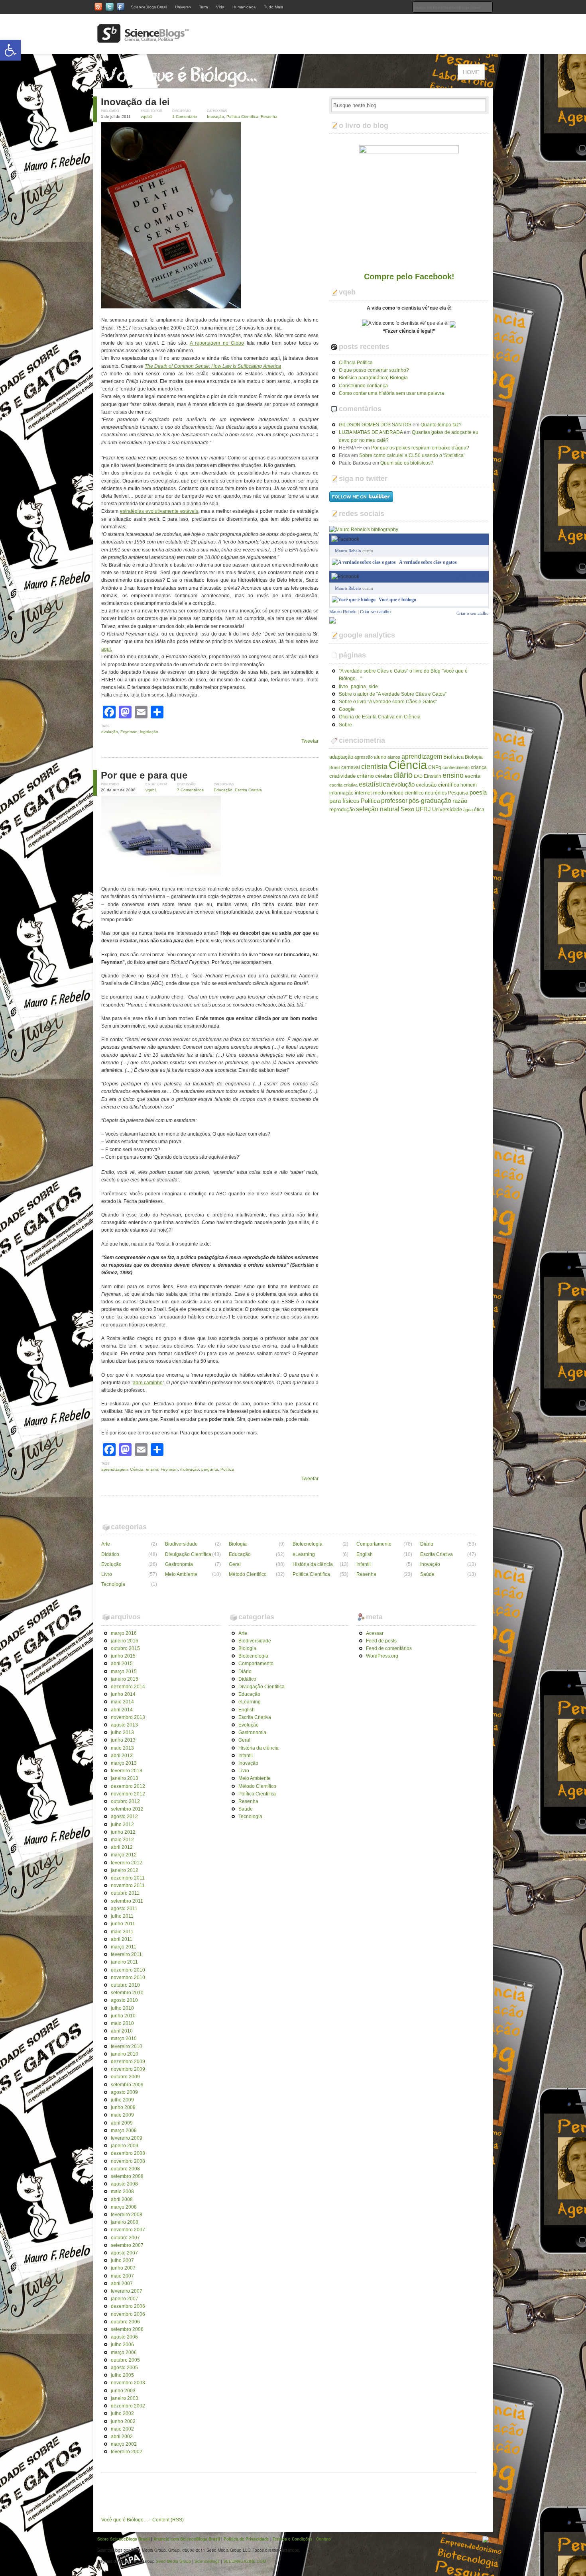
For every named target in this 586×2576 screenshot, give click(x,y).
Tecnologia (113, 1584)
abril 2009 (122, 2123)
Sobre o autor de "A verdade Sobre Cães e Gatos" (393, 694)
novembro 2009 (128, 2069)
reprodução (342, 809)
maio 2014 (122, 1702)
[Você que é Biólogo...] (181, 84)
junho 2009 (123, 2107)
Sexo (407, 809)
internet (363, 793)
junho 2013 (123, 1740)
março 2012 (124, 1855)
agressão (364, 757)
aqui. (107, 649)
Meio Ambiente (181, 1574)
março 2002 (124, 2444)
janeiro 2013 (125, 1778)
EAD (418, 776)
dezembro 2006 (128, 2306)
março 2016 (124, 1633)
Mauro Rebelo (348, 551)
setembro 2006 (127, 2329)
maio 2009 (122, 2115)
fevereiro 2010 (127, 2046)
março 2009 (124, 2131)
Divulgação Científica (188, 1554)
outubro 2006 (125, 2322)
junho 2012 (123, 1832)
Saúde (427, 1574)
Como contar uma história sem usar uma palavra (391, 393)
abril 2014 (122, 1710)
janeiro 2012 (125, 1870)
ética (479, 810)
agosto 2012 (124, 1817)
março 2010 (124, 2038)
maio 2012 (122, 1840)
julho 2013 (122, 1732)
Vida (220, 7)
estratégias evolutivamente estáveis (159, 511)
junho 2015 (123, 1656)
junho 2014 (123, 1694)
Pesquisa (458, 793)
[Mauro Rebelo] (332, 620)
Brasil (335, 767)
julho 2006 (122, 2344)
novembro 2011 (128, 1885)
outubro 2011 (125, 1893)
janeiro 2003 (125, 2398)
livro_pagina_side (358, 687)
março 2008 (124, 2207)
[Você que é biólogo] (354, 600)
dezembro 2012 (128, 1786)
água (468, 810)
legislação (149, 732)
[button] (10, 50)
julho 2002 (122, 2413)
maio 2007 (122, 2276)
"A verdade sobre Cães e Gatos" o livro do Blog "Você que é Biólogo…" (403, 675)
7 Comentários (190, 790)
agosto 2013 (124, 1725)
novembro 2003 (128, 2383)
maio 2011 (122, 1932)
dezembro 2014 (128, 1687)
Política (227, 1469)
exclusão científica (438, 785)
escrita (473, 776)
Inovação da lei (135, 102)
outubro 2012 (125, 1801)
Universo (183, 7)
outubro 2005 (125, 2360)
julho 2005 (122, 2375)
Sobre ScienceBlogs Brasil (124, 2539)
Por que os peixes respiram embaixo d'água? (420, 448)
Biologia (474, 757)
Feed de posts (381, 1641)
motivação (190, 1469)
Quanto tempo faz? (441, 425)
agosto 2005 (124, 2368)
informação (341, 793)
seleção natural (378, 809)
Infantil (364, 1564)
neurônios (436, 793)
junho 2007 (123, 2268)
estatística (374, 784)
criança (479, 767)
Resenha (269, 117)
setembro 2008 (127, 2176)
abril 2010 (122, 2031)
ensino (152, 1469)
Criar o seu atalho (473, 576)
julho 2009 (122, 2100)
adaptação (341, 757)
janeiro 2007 (125, 2299)
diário (403, 775)
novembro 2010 (128, 1978)
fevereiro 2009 (127, 2138)
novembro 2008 (128, 2161)
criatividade (342, 776)
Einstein (433, 776)
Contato (323, 2539)
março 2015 (124, 1672)
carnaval (351, 767)
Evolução (111, 1564)
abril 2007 (122, 2284)
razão (460, 801)
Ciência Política (356, 363)
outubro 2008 (125, 2169)
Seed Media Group (173, 2561)
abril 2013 (122, 1756)
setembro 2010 (127, 1993)
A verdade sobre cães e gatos (428, 562)
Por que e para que (144, 775)
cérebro (384, 776)
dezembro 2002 (128, 2406)
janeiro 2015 (125, 1679)
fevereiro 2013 (127, 1771)
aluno (380, 757)
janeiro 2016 (125, 1641)
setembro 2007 (127, 2245)
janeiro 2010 (125, 2054)
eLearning (304, 1554)
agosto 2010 (124, 2000)
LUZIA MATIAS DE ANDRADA (371, 432)
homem (469, 785)
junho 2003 (123, 2391)
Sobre (345, 725)
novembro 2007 (128, 2230)
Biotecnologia (308, 1544)
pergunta (210, 1469)
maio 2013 (122, 1748)
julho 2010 (122, 2008)
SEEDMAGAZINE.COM (245, 2561)
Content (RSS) (168, 2520)
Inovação (215, 117)
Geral (235, 1564)
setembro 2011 (127, 1901)
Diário (427, 1544)
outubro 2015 (125, 1648)
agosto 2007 (124, 2253)
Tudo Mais (273, 7)
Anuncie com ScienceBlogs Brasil (187, 2539)
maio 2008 (122, 2191)
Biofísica (453, 757)
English (365, 1554)
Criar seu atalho (375, 612)
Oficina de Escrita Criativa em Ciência (380, 717)
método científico (405, 793)
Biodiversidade (181, 1544)
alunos (394, 757)
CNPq (435, 767)
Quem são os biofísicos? (407, 463)
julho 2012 (122, 1825)
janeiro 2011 (124, 1962)
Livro (107, 1574)
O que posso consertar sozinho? (374, 370)
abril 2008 (122, 2199)
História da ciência (313, 1564)
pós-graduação (430, 800)
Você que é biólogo (397, 600)
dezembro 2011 (128, 1878)
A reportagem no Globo (217, 343)
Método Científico (248, 1574)
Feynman (129, 732)
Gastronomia (179, 1564)
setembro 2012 (127, 1809)
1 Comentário (185, 117)
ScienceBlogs (207, 2561)
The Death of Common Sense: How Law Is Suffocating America (213, 366)
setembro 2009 (127, 2085)
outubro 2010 (125, 1985)
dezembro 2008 (128, 2153)
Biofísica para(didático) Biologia (373, 378)
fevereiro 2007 (127, 2291)
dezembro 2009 (128, 2062)
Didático (110, 1554)
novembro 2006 (128, 2314)
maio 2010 (122, 2023)
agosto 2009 (124, 2092)
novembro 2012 (128, 1794)
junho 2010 (123, 2016)
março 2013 (124, 1763)
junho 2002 (123, 2421)
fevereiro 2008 (127, 2215)
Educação (223, 790)
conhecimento (456, 767)
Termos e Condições (293, 2539)
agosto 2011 (124, 1909)
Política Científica (242, 117)
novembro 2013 (128, 1717)
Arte (106, 1544)
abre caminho (148, 1383)
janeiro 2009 (125, 2146)
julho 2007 (122, 2260)
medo (380, 793)
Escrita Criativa (248, 790)
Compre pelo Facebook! (409, 277)
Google (347, 709)
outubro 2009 (125, 2077)
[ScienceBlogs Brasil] (143, 39)
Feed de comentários (389, 1648)
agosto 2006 (124, 2337)
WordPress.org (382, 1656)
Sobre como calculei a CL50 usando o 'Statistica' (412, 455)
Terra (204, 7)
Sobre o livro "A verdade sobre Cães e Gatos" (388, 702)
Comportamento (374, 1544)
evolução (110, 732)
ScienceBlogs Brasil (149, 7)
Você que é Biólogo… (125, 2520)
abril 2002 (122, 2437)
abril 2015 (122, 1664)
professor (394, 800)
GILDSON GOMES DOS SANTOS (375, 425)
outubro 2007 (125, 2238)
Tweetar (310, 741)
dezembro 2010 (128, 1970)
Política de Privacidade (246, 2539)
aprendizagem (114, 1469)
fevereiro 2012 (127, 1863)
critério (365, 776)
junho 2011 (123, 1924)
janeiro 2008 (125, 2222)
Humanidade (244, 7)
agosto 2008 (124, 2184)
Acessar (375, 1633)
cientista (374, 767)
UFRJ (423, 809)
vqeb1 (146, 117)
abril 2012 (122, 1847)
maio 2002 (122, 2429)
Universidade (447, 809)
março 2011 (124, 1947)
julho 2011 (122, 1916)
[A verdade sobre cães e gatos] (364, 562)
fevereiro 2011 (126, 1954)
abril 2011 (122, 1939)
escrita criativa (343, 785)
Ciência (137, 1469)
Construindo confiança (363, 386)
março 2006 (124, 2352)
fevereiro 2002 (127, 2452)
